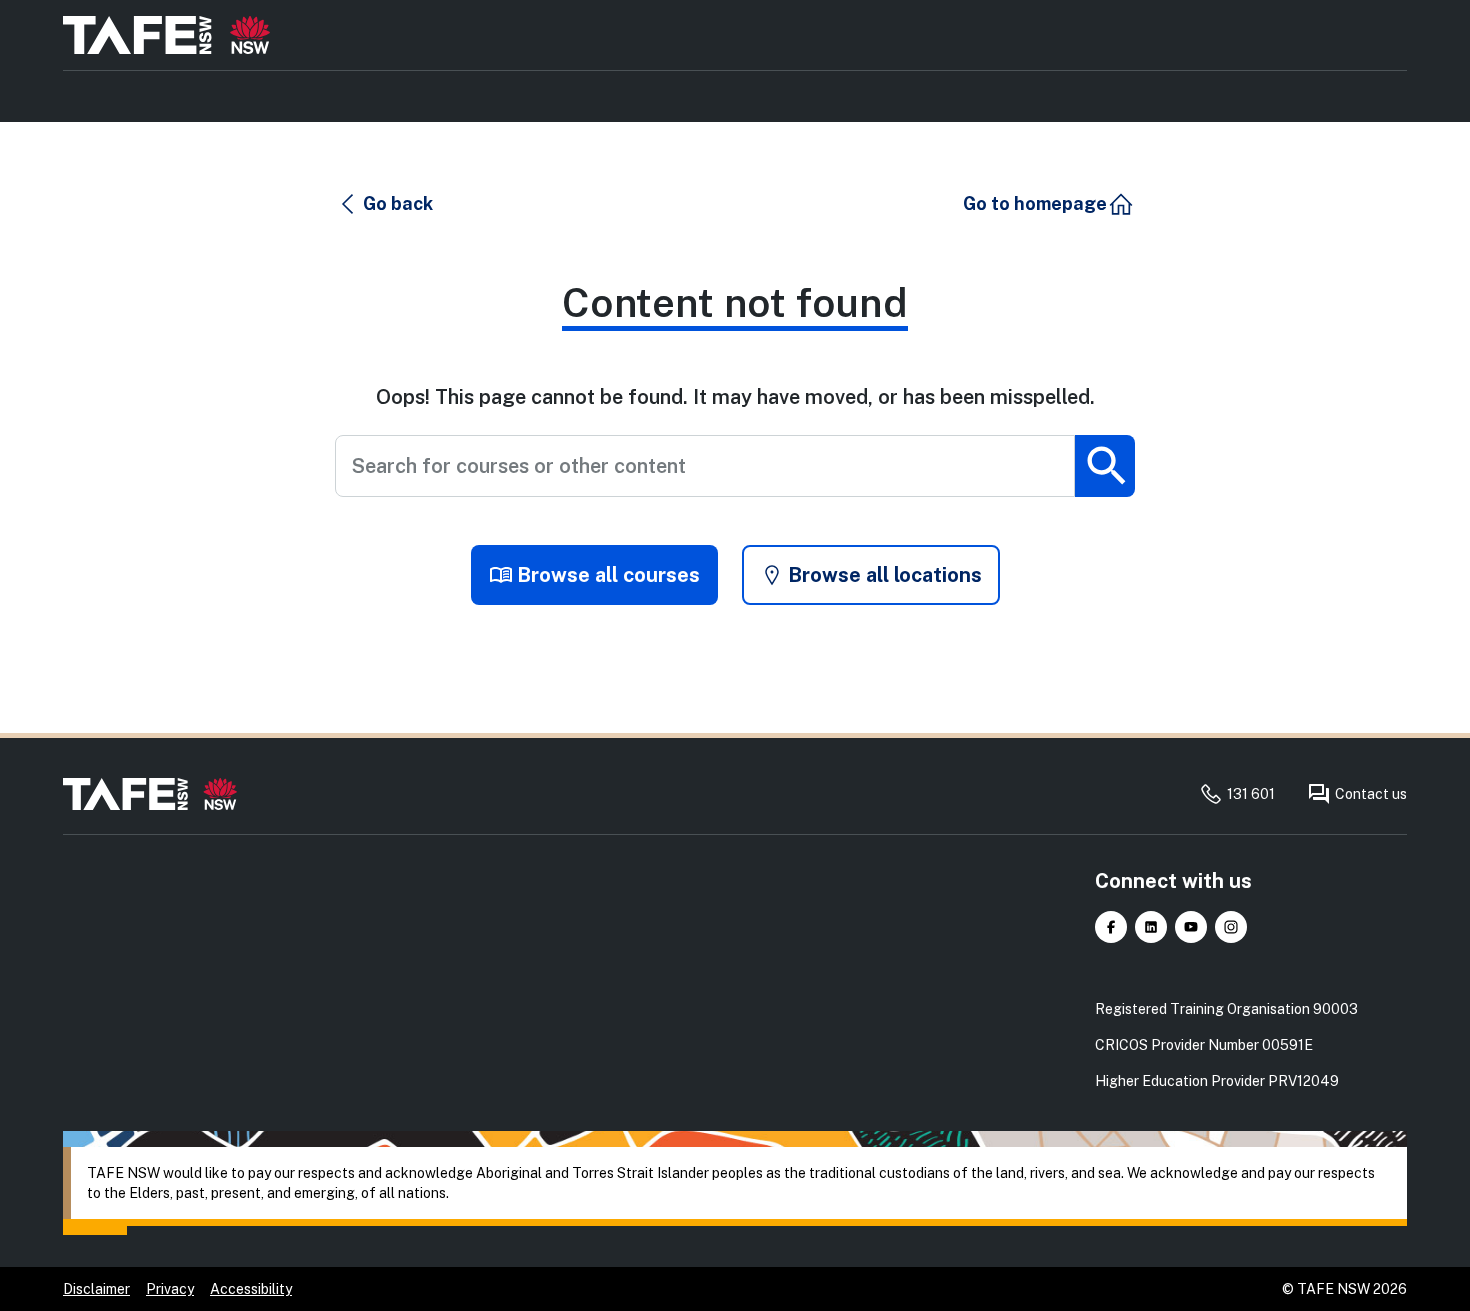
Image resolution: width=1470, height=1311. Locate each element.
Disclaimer (96, 1289)
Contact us (1371, 794)
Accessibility (251, 1289)
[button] (385, 204)
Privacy (170, 1289)
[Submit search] (1105, 466)
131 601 (1251, 794)
